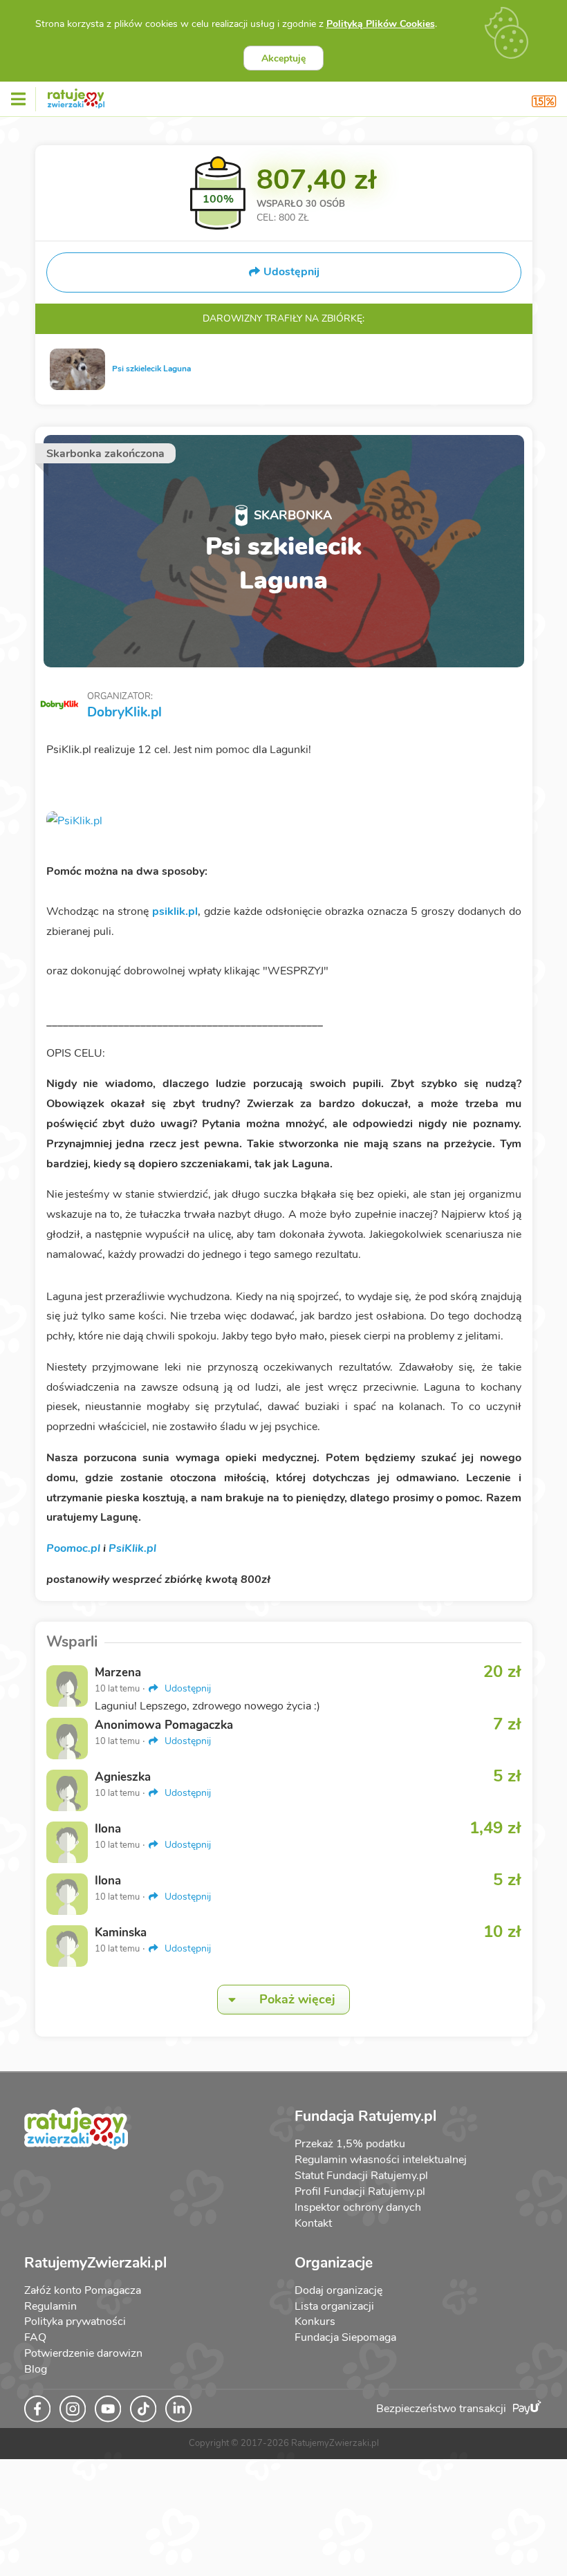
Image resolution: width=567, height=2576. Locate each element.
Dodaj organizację (338, 2290)
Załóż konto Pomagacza (83, 2290)
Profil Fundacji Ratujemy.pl (360, 2192)
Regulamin (50, 2306)
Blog (36, 2369)
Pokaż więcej (297, 1999)
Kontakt (313, 2223)
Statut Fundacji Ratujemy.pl (361, 2176)
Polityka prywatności (75, 2322)
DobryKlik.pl (124, 712)
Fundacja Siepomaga (345, 2337)
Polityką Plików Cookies (381, 24)
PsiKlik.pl (132, 1548)
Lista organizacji (334, 2306)
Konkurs (315, 2322)
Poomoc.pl (73, 1548)
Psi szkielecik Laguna (151, 369)
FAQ (35, 2337)
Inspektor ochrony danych (358, 2207)
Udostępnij (186, 1688)
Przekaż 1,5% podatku (350, 2144)
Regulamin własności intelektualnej (381, 2160)
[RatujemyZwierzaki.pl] (76, 96)
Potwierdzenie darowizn (83, 2353)
